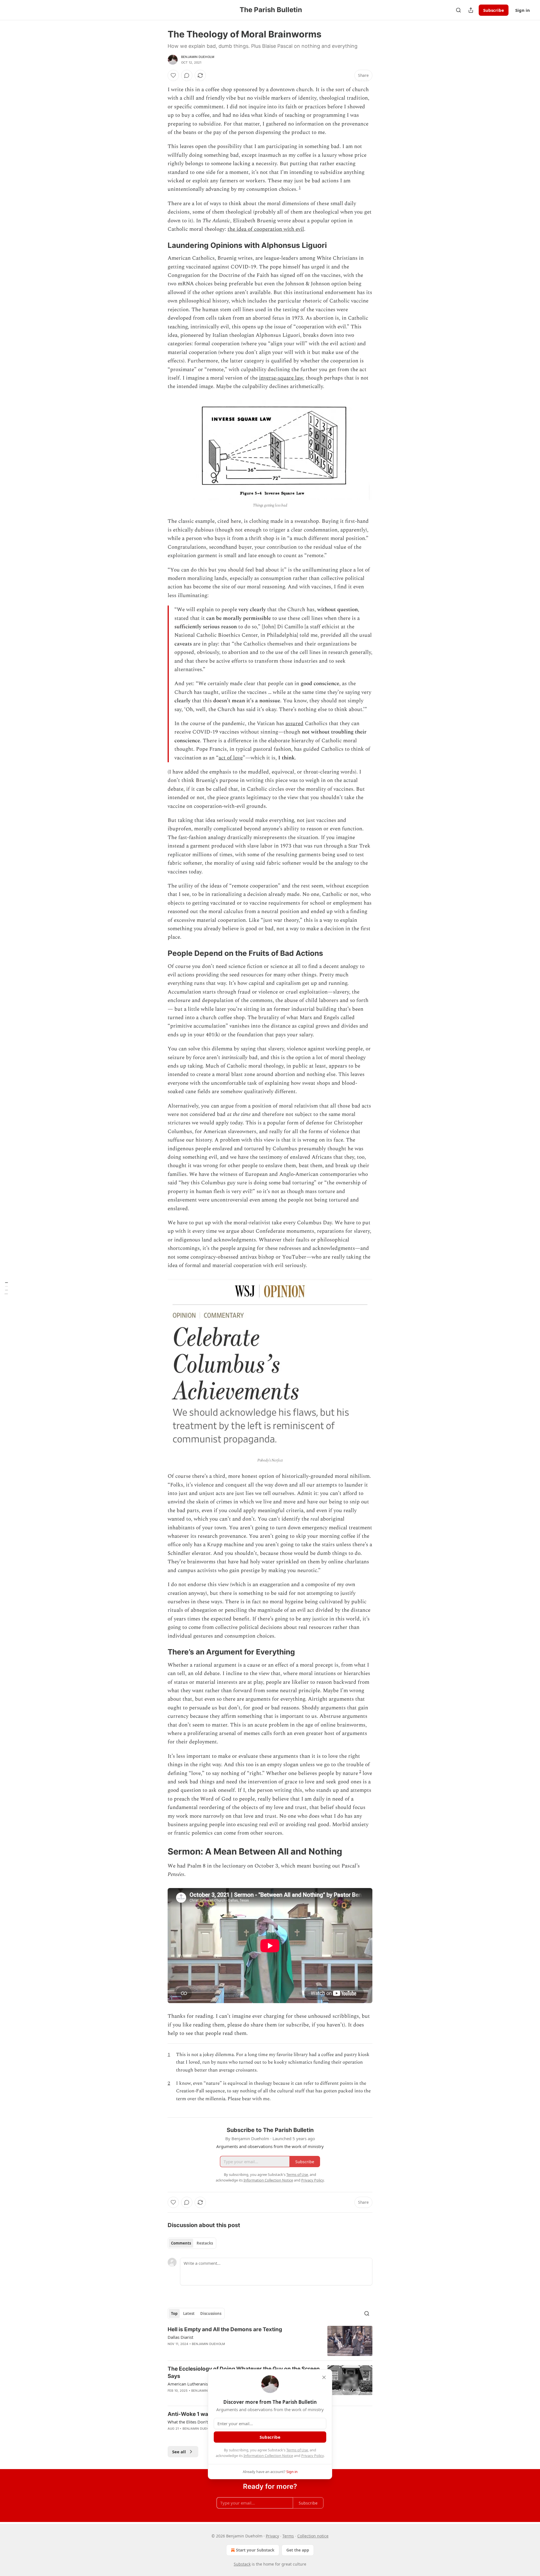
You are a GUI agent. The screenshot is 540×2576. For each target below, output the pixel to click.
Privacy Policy (312, 2456)
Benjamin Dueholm (198, 57)
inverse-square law (281, 378)
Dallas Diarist (180, 2337)
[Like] (173, 75)
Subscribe (494, 10)
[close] (324, 2377)
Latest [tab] (189, 2313)
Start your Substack (255, 2550)
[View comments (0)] (187, 75)
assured (294, 724)
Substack (242, 2564)
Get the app (298, 2550)
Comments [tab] (181, 2243)
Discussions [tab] (211, 2313)
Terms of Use (297, 2450)
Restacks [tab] (205, 2243)
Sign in (523, 10)
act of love (231, 758)
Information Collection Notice (268, 2456)
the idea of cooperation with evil (266, 229)
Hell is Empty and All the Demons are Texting (225, 2329)
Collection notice (313, 2536)
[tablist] (192, 2243)
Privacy (272, 2536)
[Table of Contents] (6, 1288)
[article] (270, 2341)
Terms (288, 2536)
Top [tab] (174, 2313)
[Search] (458, 10)
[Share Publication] (471, 10)
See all (179, 2452)
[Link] (160, 245)
